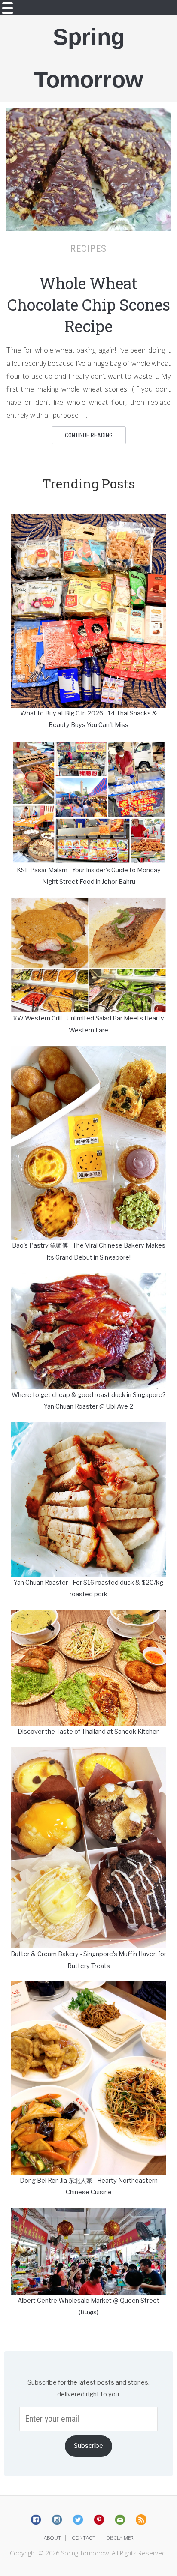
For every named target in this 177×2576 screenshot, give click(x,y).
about (52, 2538)
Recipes (88, 248)
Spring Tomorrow (88, 58)
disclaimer (120, 2538)
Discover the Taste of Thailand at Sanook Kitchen (89, 1732)
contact (84, 2538)
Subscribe (88, 2446)
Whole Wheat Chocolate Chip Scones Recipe (89, 305)
